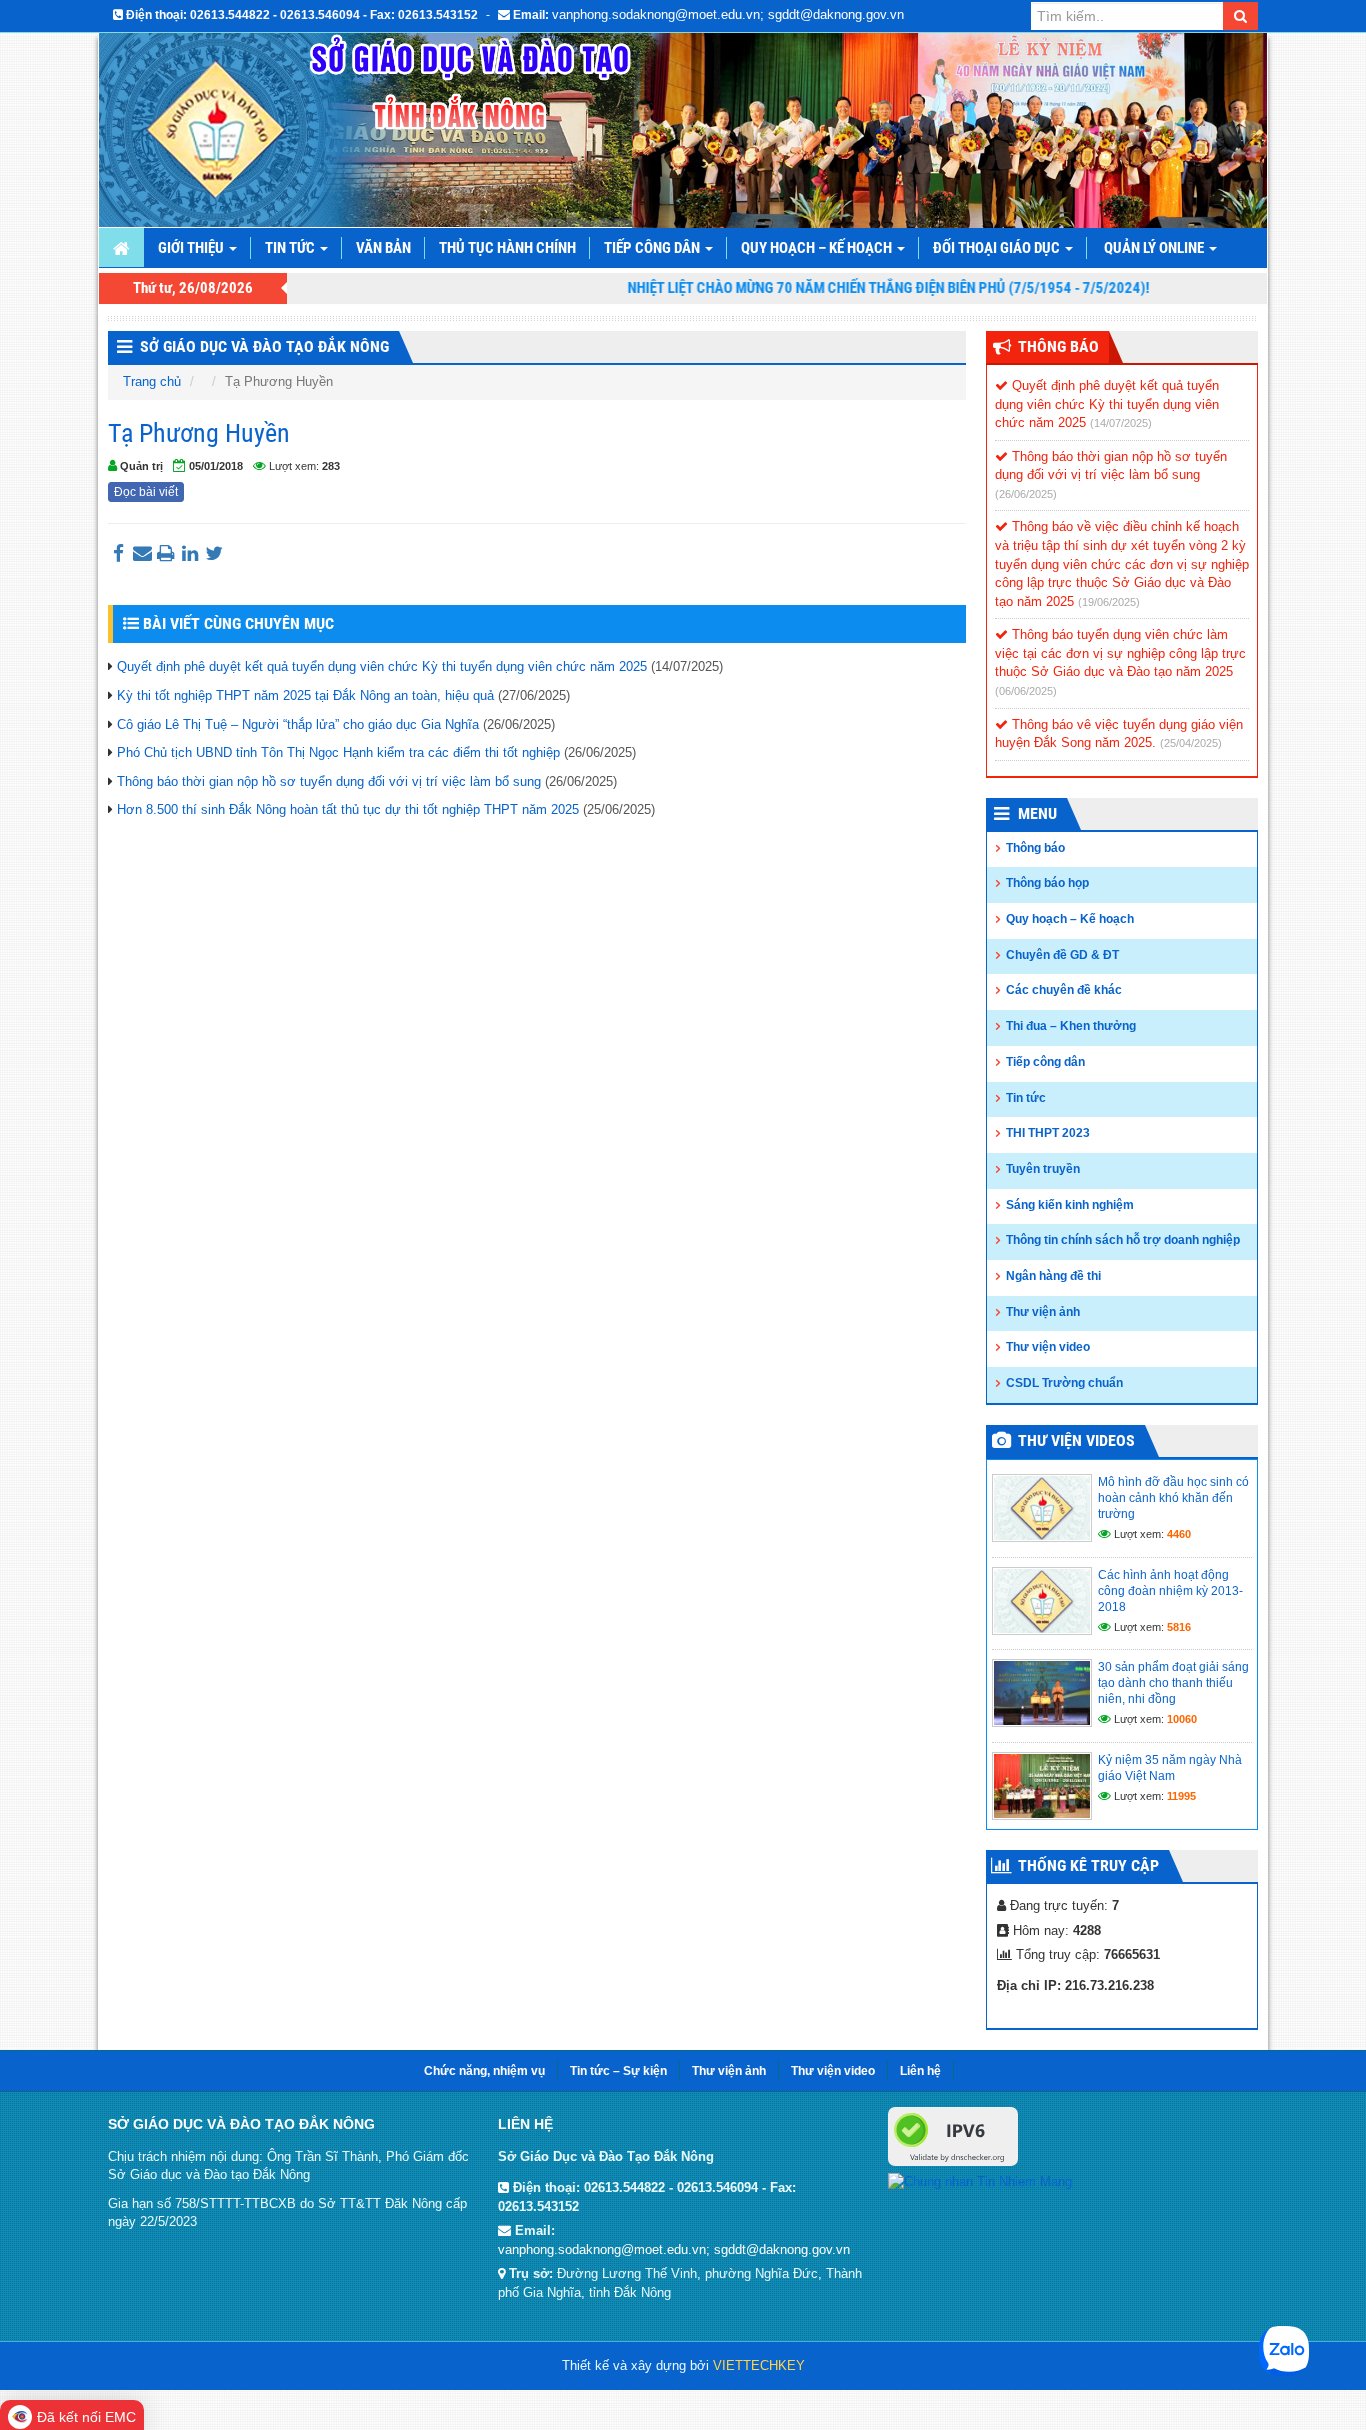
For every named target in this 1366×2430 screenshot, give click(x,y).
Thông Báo (1058, 346)
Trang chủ (152, 381)
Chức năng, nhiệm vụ (484, 2071)
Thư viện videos (1076, 1440)
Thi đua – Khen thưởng (1071, 1026)
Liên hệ (920, 2071)
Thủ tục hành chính (507, 248)
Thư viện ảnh (1043, 1312)
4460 (1179, 1534)
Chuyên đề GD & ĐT (1062, 955)
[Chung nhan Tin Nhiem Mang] (980, 2180)
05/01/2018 (216, 466)
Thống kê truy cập (1088, 1865)
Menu (1037, 813)
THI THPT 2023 (1048, 1133)
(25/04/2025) (1191, 743)
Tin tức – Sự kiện (618, 2071)
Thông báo (1035, 848)
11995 (1181, 1796)
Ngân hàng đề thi (1053, 1276)
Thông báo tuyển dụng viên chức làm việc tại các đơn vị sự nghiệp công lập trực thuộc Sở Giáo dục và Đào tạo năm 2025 (1120, 653)
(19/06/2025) (1109, 602)
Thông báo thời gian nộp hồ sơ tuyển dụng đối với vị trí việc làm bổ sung (329, 781)
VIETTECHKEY (759, 2365)
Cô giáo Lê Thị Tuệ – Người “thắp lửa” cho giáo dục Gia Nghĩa (298, 724)
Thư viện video (1048, 1347)
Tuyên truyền (1043, 1169)
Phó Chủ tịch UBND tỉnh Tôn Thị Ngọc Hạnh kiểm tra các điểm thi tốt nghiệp (338, 752)
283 (331, 466)
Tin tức (291, 248)
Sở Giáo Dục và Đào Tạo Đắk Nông (264, 346)
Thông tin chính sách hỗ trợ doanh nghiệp (1123, 1240)
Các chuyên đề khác (1064, 990)
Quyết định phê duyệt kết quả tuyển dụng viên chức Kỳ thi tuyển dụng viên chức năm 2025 (382, 666)
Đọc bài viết (146, 492)
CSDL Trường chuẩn (1064, 1383)
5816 (1179, 1627)
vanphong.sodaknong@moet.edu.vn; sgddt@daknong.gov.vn (728, 14)
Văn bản (383, 248)
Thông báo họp (1047, 883)
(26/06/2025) (1026, 494)
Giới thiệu (192, 248)
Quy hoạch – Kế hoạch (818, 248)
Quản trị (141, 466)
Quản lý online (1155, 248)
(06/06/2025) (1026, 691)
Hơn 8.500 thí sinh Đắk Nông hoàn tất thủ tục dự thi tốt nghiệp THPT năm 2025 (348, 809)
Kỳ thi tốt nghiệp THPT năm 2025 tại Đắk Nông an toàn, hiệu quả (305, 695)
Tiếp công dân (653, 248)
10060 (1182, 1719)
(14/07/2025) (1121, 423)
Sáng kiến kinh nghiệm (1070, 1205)
